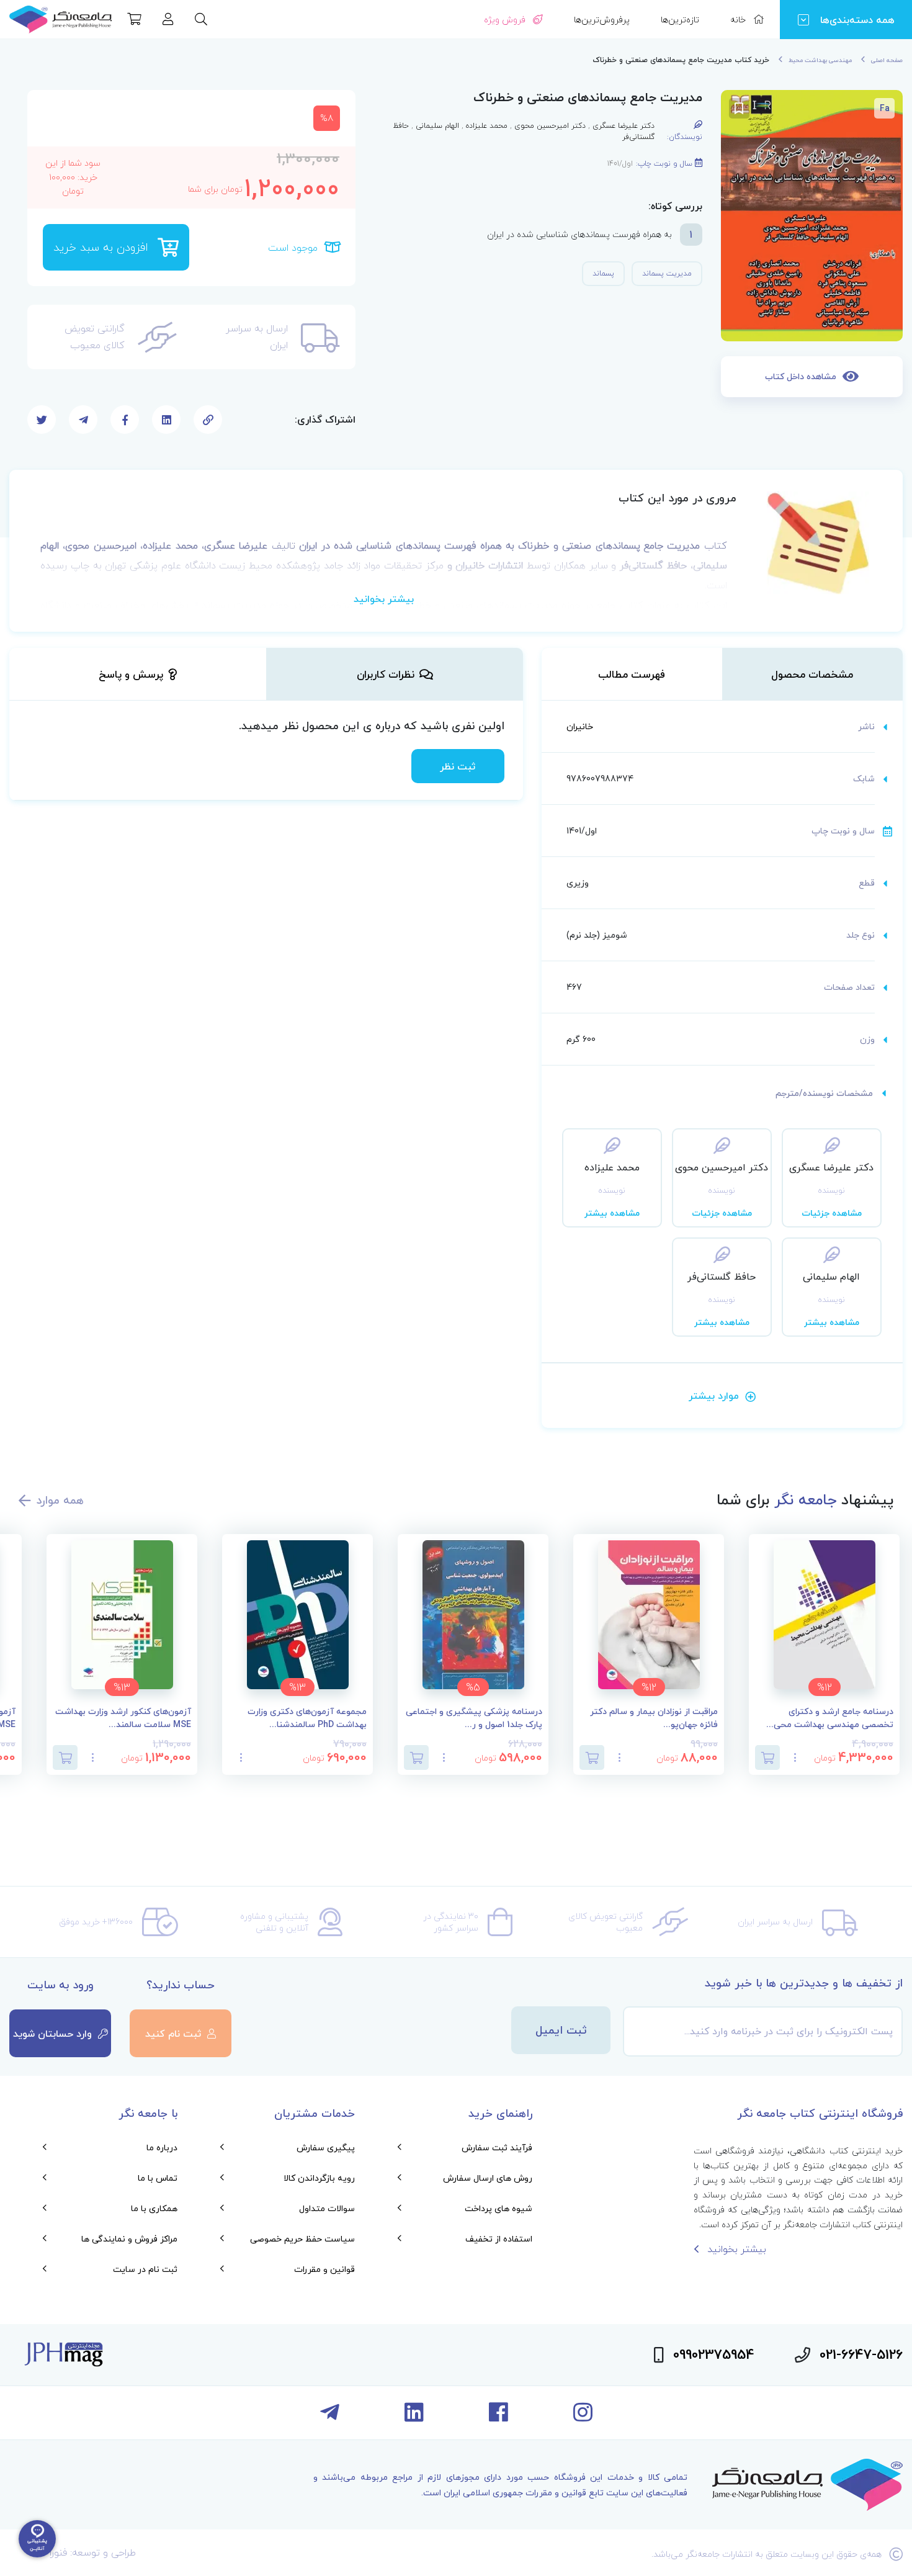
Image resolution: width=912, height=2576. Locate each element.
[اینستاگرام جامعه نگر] (583, 2417)
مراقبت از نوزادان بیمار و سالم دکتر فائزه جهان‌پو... (654, 1718)
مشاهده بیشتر (612, 1213)
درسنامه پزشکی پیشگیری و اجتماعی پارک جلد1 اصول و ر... (474, 1718)
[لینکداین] (414, 2417)
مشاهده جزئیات (832, 1213)
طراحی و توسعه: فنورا (93, 2552)
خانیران (580, 726)
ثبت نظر (458, 766)
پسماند (603, 273)
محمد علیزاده (487, 126)
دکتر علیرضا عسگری (624, 126)
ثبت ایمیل (561, 2030)
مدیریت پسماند (667, 273)
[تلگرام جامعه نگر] (330, 2417)
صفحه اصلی (887, 60)
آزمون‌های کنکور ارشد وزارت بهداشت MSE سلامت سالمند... (123, 1718)
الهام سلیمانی (437, 126)
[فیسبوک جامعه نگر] (498, 2417)
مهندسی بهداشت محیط (820, 60)
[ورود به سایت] (168, 20)
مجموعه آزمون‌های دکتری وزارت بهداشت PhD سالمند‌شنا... (307, 1718)
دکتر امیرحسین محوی (550, 126)
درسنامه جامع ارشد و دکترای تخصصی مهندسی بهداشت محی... (830, 1718)
